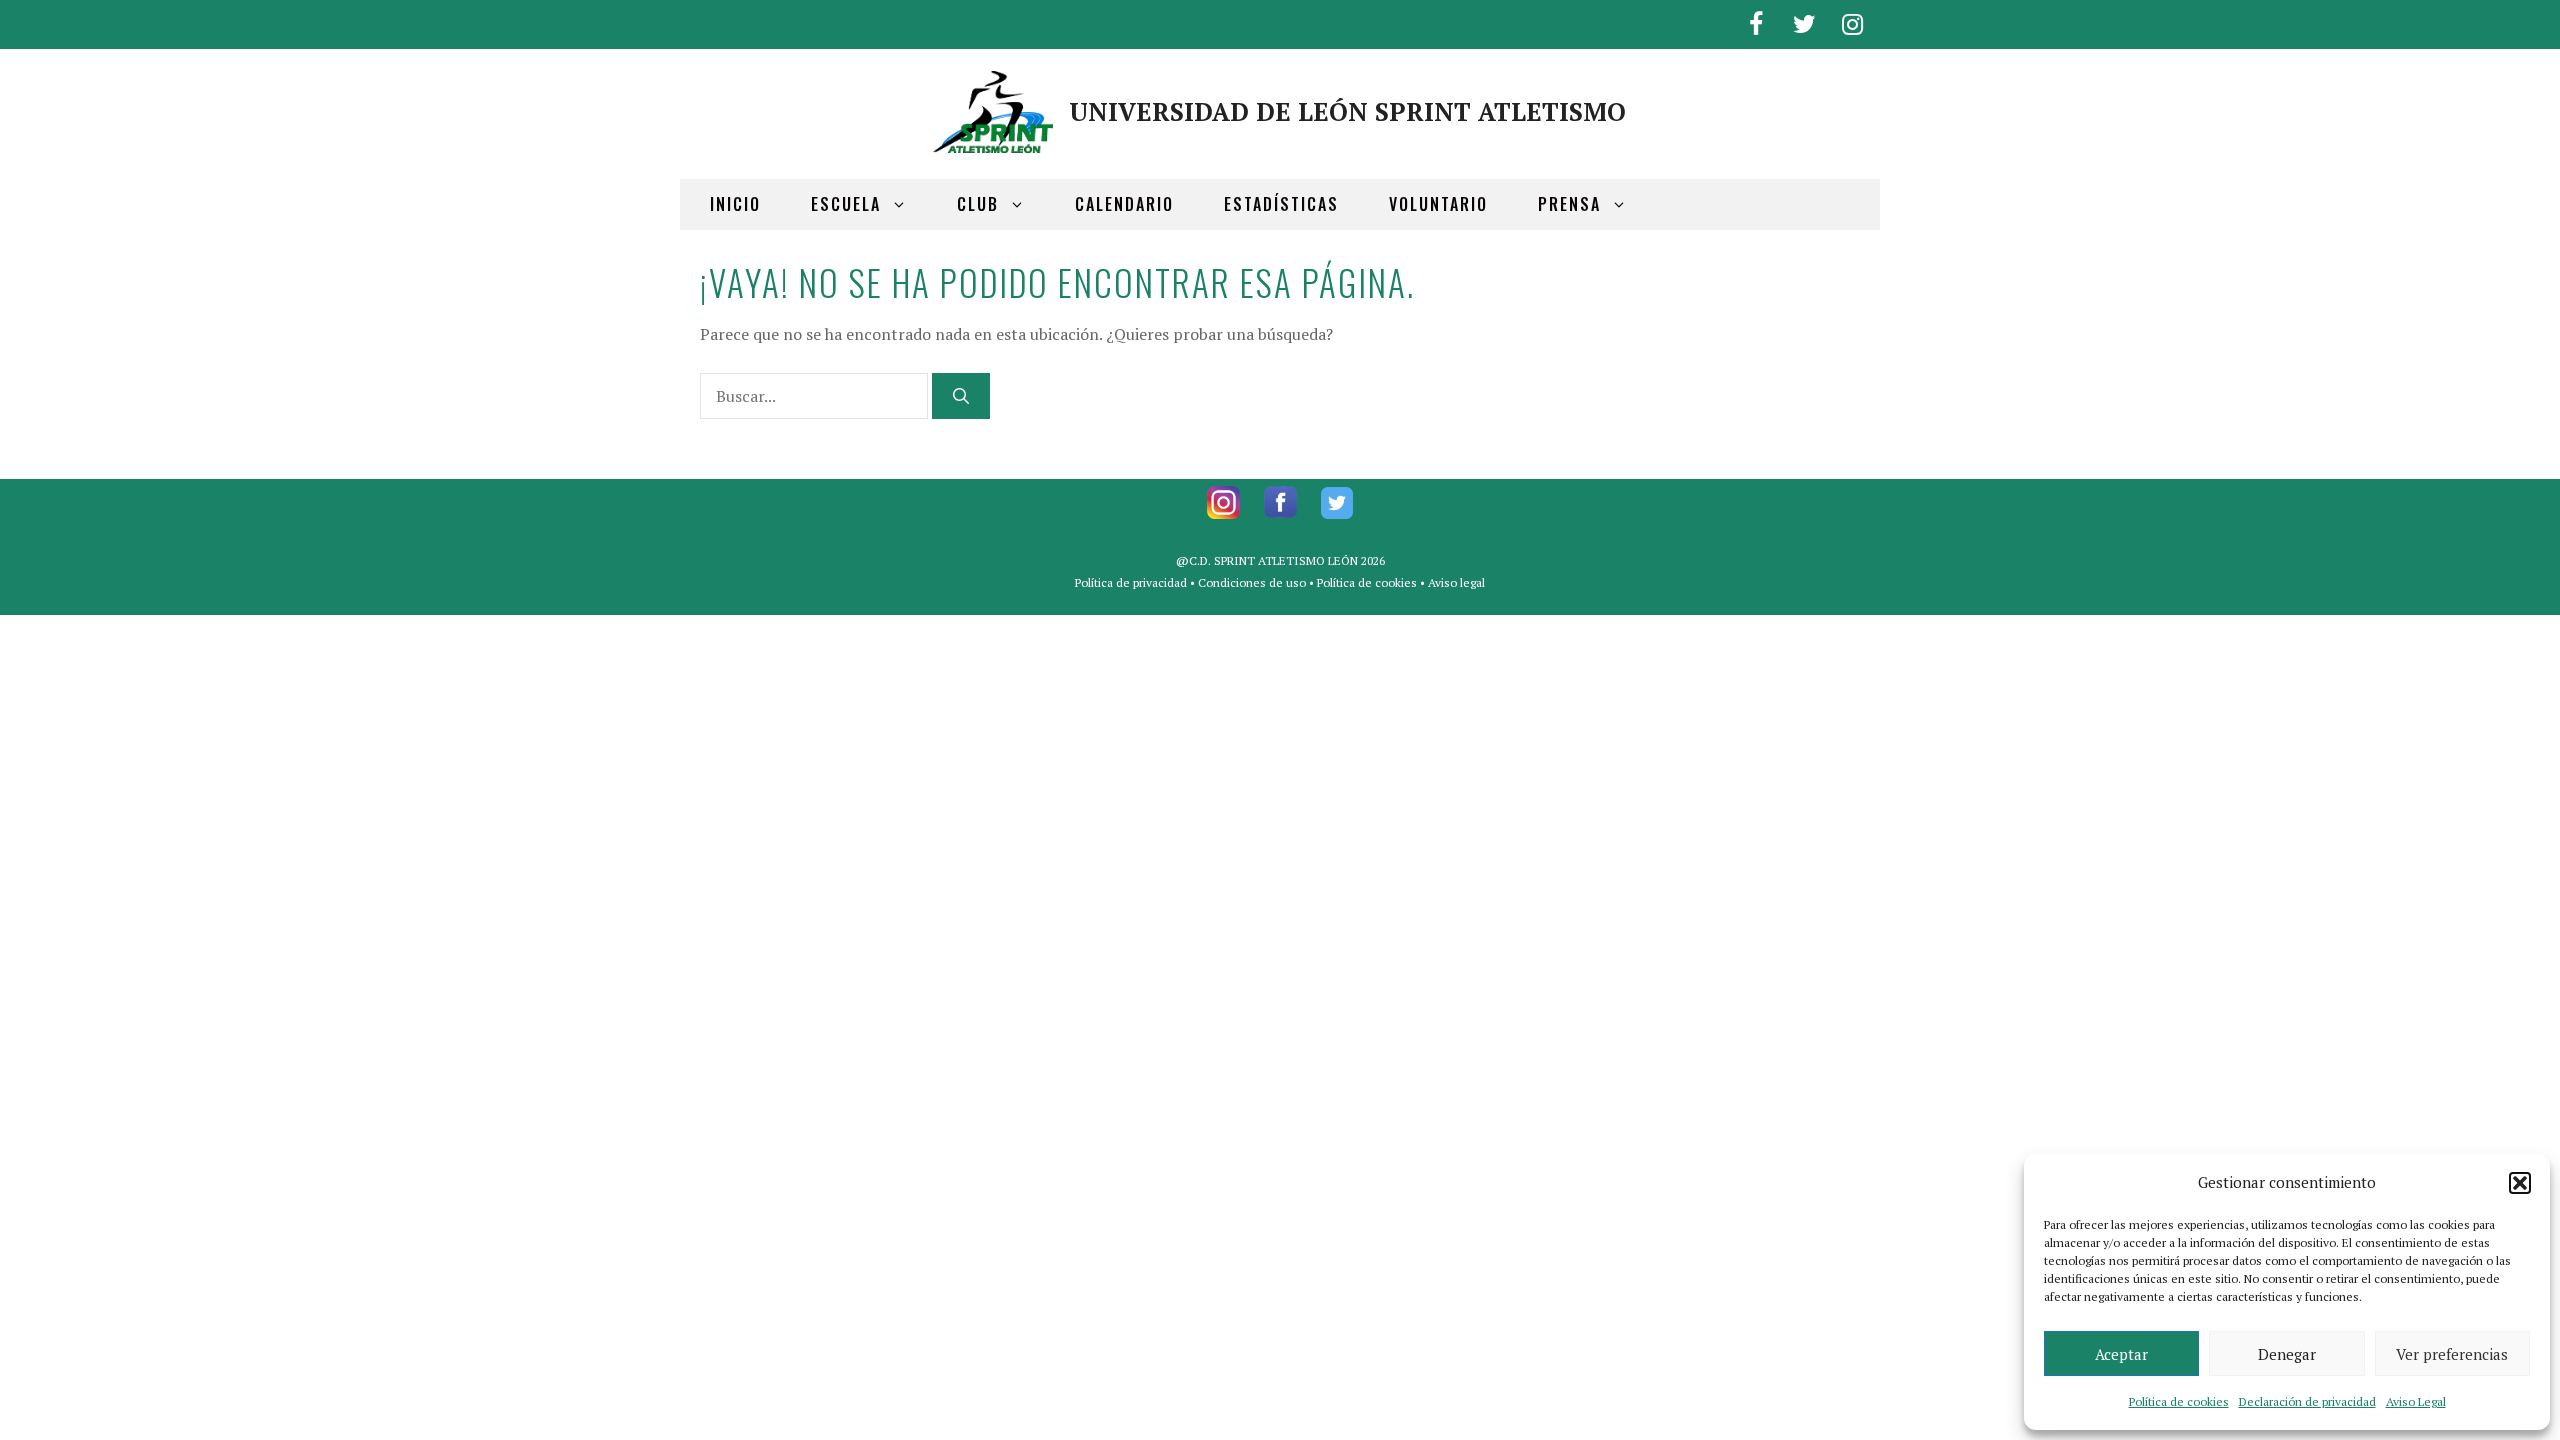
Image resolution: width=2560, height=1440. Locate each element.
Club (978, 204)
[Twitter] (1804, 20)
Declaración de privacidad (2307, 1401)
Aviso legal (1456, 582)
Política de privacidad (1131, 582)
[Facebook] (1756, 20)
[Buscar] (961, 396)
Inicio (735, 204)
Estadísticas (1281, 204)
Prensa (1569, 204)
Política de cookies (2179, 1401)
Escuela (846, 204)
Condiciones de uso (1252, 582)
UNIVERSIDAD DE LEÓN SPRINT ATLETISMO (1347, 111)
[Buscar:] (816, 396)
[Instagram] (1852, 20)
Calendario (1124, 204)
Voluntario (1438, 204)
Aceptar (2121, 1354)
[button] (2520, 1183)
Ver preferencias (2452, 1354)
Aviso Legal (2416, 1401)
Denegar (2287, 1354)
